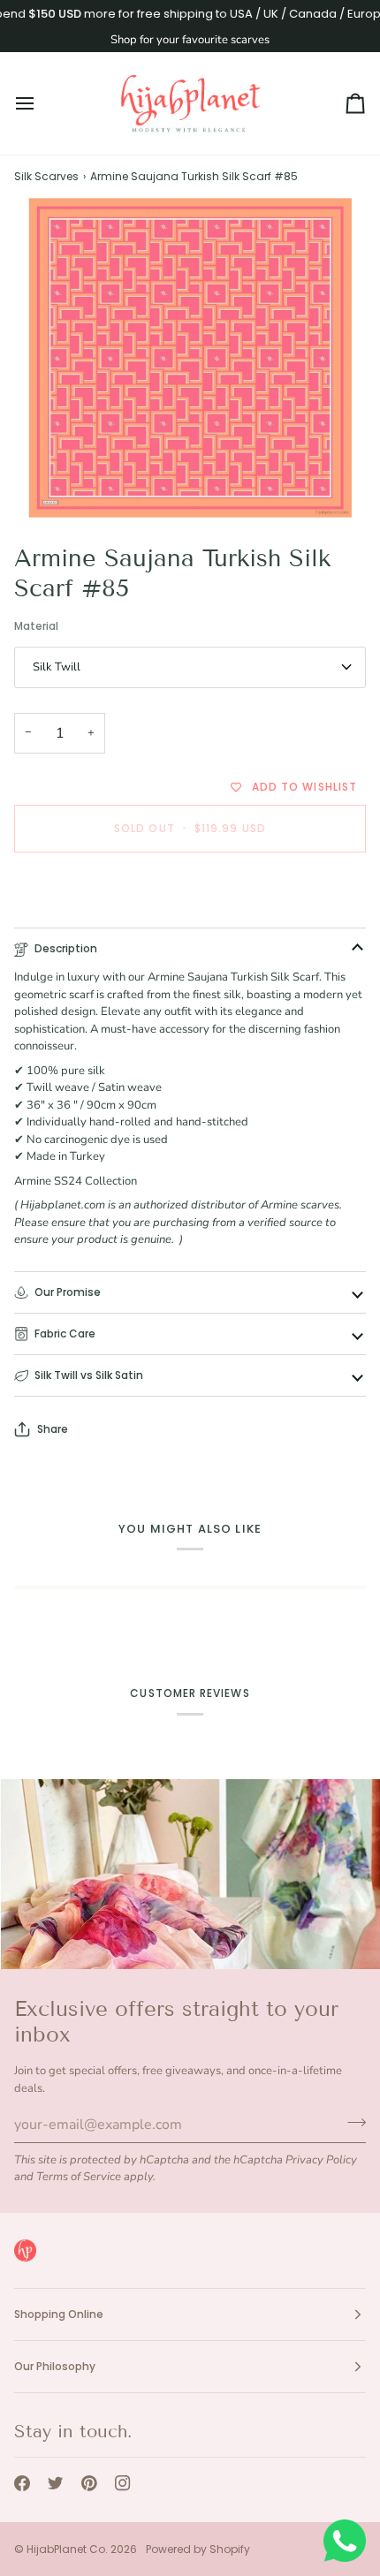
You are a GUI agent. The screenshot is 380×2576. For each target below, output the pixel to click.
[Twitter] (56, 2483)
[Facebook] (22, 2483)
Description (66, 948)
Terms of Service (79, 2177)
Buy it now (190, 889)
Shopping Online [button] (59, 2314)
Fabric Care (65, 1333)
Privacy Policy (321, 2160)
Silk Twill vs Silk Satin (89, 1375)
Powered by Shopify (198, 2549)
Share (53, 1429)
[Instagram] (123, 2483)
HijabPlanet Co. (67, 2549)
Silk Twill (57, 667)
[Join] (351, 2122)
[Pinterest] (89, 2483)
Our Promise (68, 1292)
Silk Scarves (46, 176)
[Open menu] (41, 103)
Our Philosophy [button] (55, 2366)
